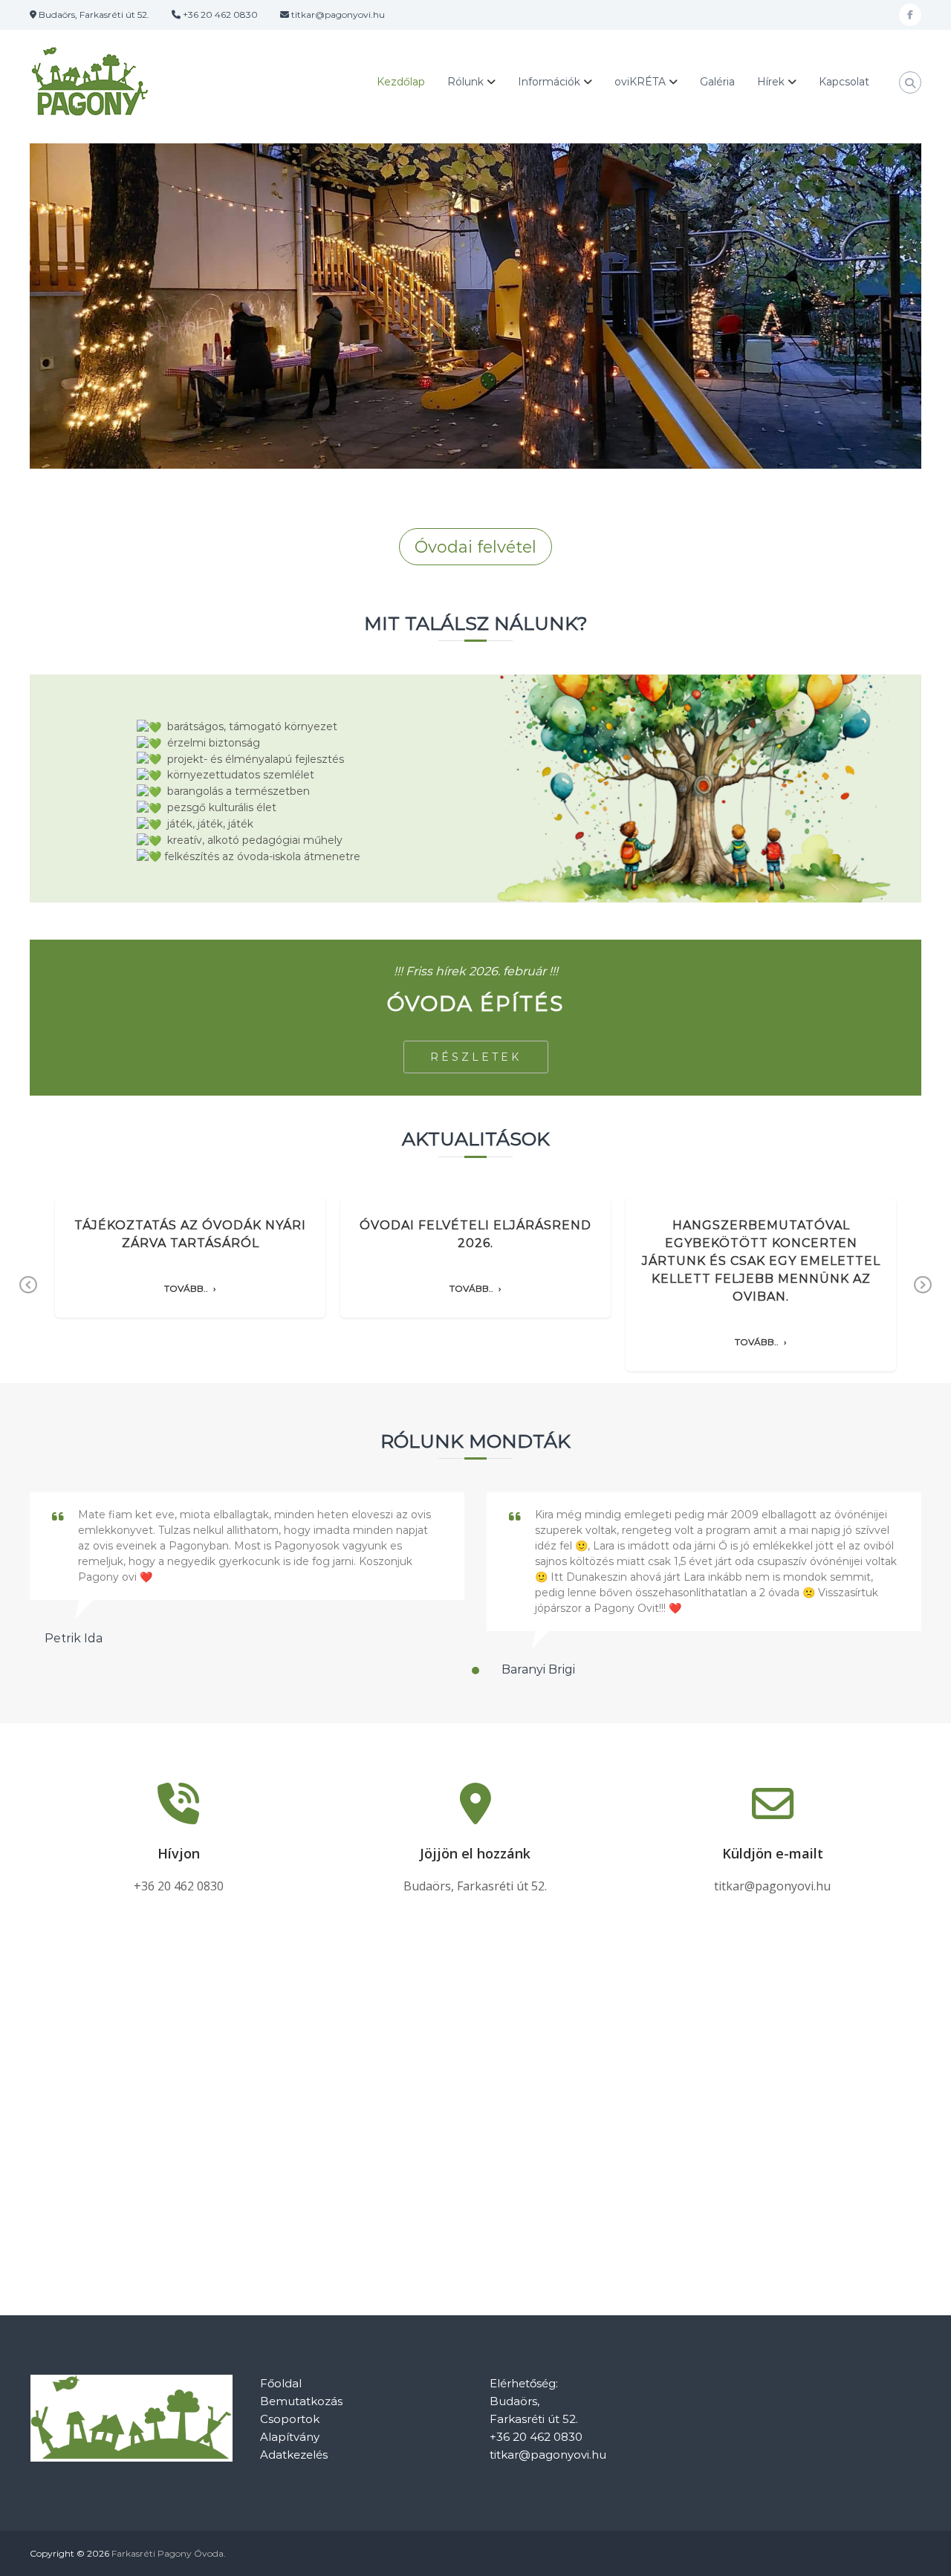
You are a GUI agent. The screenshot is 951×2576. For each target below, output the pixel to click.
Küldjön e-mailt (773, 1853)
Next (923, 1296)
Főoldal (281, 2383)
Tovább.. (186, 1289)
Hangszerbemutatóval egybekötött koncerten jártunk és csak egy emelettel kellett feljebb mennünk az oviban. (761, 1261)
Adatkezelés (294, 2455)
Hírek (771, 82)
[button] (475, 1671)
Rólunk (465, 82)
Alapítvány (290, 2437)
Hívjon (179, 1853)
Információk (549, 82)
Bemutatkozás (301, 2401)
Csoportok (290, 2419)
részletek (476, 1057)
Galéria (717, 82)
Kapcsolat (844, 82)
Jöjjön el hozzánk (475, 1853)
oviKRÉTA (640, 82)
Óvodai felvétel (475, 547)
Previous (29, 1296)
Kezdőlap (401, 82)
